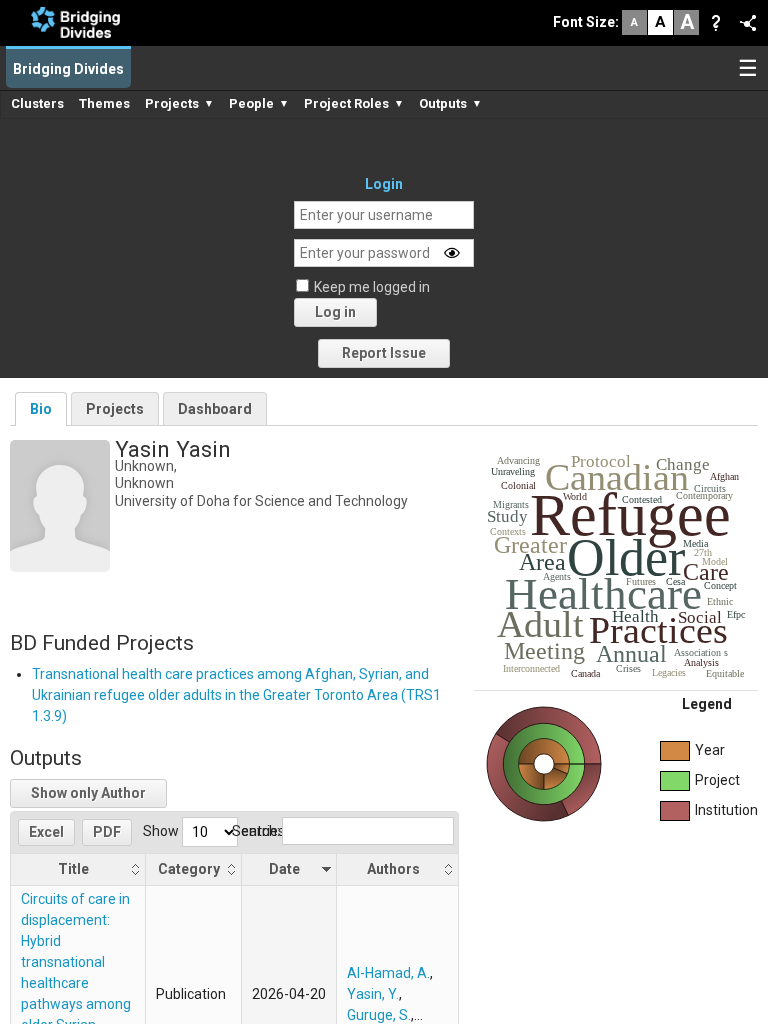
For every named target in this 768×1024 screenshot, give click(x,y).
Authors (393, 869)
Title (73, 869)
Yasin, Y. (373, 994)
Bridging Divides (68, 69)
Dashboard (215, 409)
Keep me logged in (372, 287)
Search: (256, 831)
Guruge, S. (379, 1015)
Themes (104, 103)
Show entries (214, 831)
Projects (115, 409)
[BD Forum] (75, 21)
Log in (335, 312)
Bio (41, 409)
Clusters (37, 103)
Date (284, 869)
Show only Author (88, 793)
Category (189, 869)
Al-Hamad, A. (388, 973)
